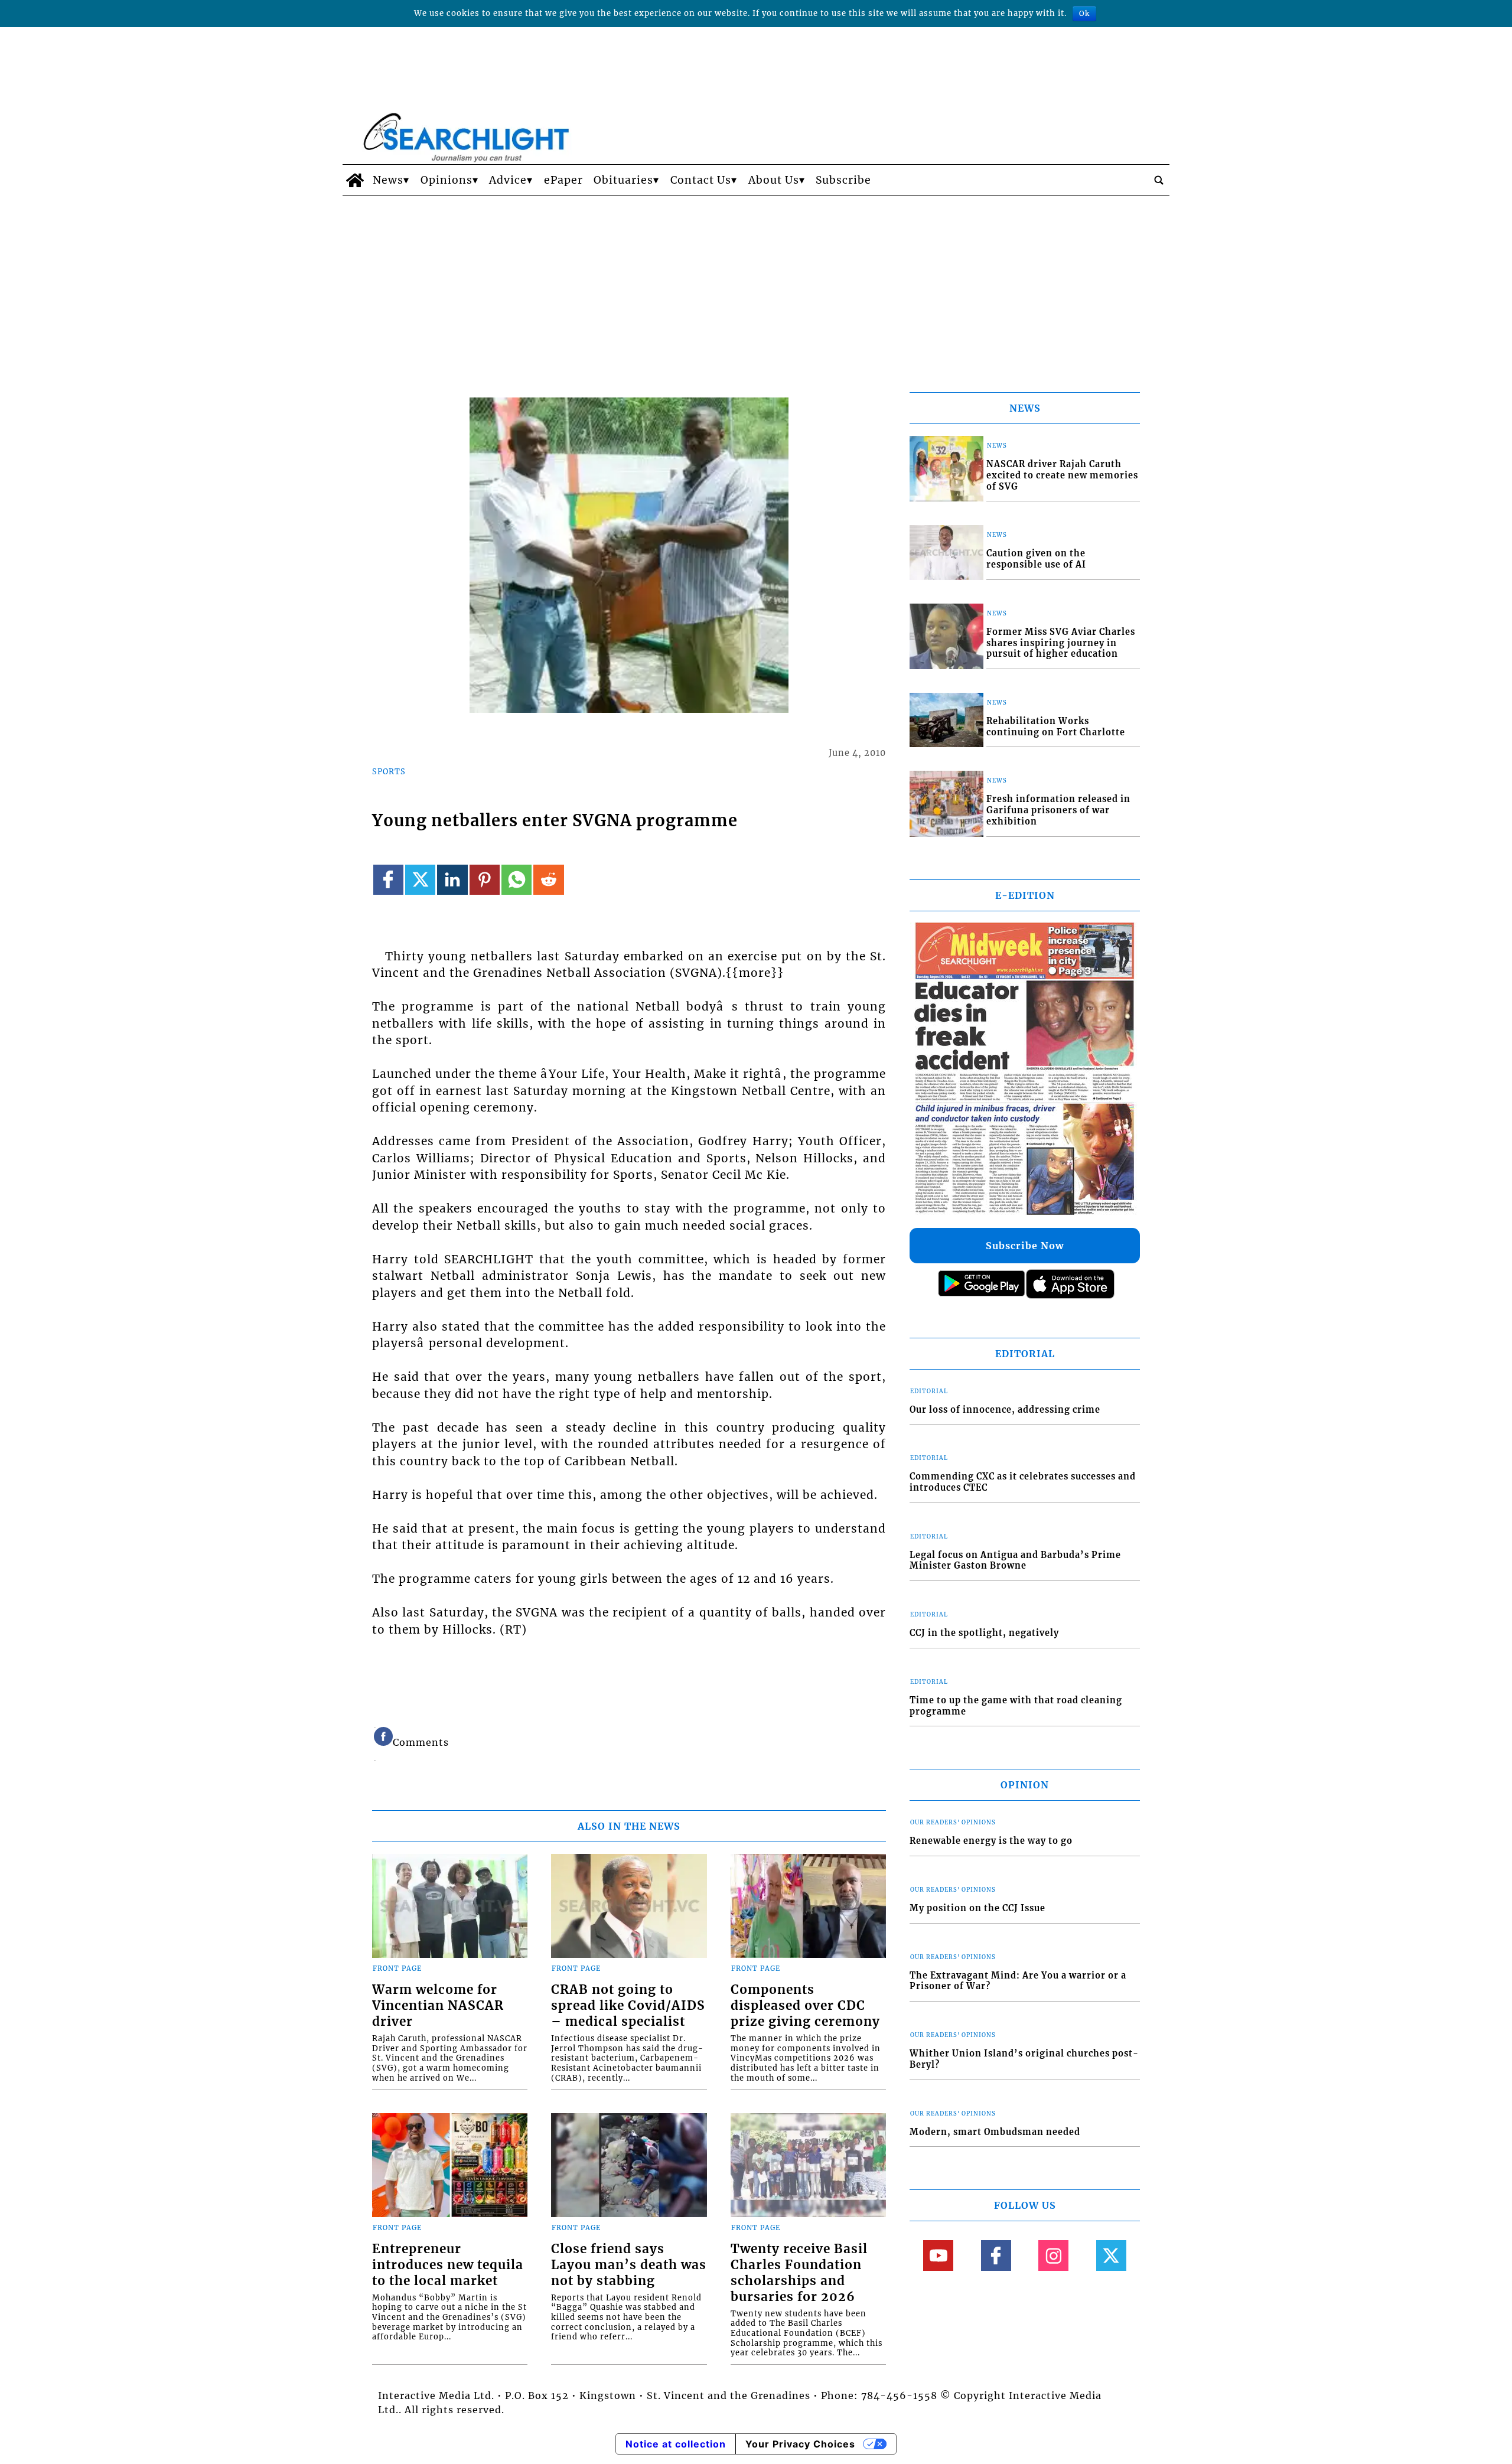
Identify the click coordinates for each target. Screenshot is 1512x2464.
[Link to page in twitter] (420, 880)
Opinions (447, 180)
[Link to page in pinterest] (485, 880)
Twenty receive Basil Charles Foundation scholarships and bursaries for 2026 (799, 2273)
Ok (1084, 13)
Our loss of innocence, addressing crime (1005, 1410)
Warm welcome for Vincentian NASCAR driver (438, 2006)
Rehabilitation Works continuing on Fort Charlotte (1056, 727)
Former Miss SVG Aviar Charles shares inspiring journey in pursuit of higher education (1061, 643)
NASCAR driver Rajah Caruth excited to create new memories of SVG (1062, 475)
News (388, 180)
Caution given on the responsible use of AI (1036, 559)
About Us (774, 180)
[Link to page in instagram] (1053, 2255)
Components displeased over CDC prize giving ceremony (805, 2006)
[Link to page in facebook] (388, 880)
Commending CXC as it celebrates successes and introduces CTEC (1023, 1482)
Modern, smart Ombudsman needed (995, 2132)
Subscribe (843, 180)
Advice (508, 180)
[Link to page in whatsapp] (517, 880)
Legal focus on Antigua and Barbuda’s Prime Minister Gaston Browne (1015, 1561)
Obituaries (623, 180)
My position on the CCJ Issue (977, 1908)
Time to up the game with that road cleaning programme (1016, 1706)
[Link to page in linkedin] (452, 880)
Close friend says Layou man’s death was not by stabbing (629, 2265)
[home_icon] (355, 180)
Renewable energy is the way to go (991, 1841)
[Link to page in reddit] (548, 880)
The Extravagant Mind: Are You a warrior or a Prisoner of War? (1018, 1981)
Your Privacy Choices (800, 2444)
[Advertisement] (756, 285)
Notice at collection (676, 2444)
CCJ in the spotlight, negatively (984, 1633)
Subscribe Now (1025, 1246)
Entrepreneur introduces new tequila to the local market (448, 2265)
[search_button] (1159, 180)
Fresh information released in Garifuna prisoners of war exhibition (1058, 810)
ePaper (563, 180)
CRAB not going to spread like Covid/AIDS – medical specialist (628, 2006)
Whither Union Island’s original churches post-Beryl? (1024, 2059)
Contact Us (701, 180)
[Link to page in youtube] (938, 2255)
